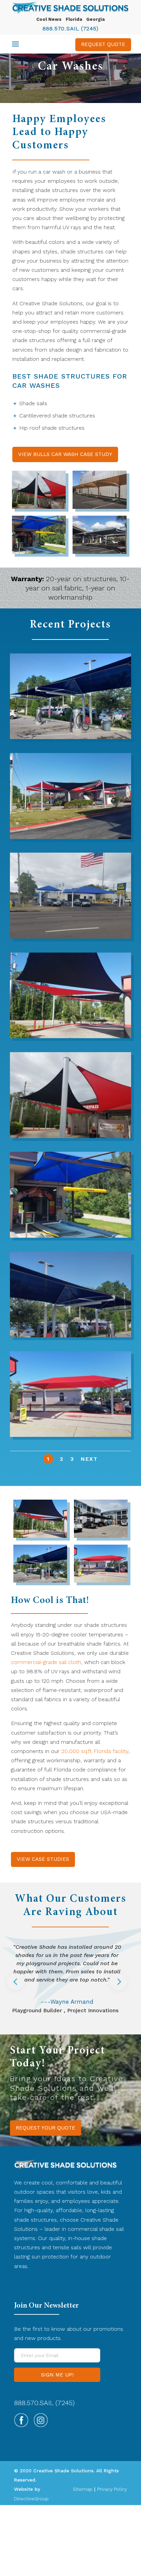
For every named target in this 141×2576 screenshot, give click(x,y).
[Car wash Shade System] (70, 737)
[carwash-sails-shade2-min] (39, 507)
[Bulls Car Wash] (70, 837)
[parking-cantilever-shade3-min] (100, 552)
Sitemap (83, 2489)
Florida (74, 19)
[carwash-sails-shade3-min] (70, 1036)
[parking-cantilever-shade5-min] (100, 507)
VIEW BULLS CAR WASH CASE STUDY (65, 454)
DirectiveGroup (31, 2499)
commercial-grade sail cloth (46, 1662)
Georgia (95, 19)
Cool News (49, 19)
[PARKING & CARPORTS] (101, 1536)
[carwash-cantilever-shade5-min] (70, 1435)
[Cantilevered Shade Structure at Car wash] (70, 1335)
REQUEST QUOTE (103, 44)
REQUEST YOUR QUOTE (46, 2128)
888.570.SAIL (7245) (70, 28)
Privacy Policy (112, 2489)
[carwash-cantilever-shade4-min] (39, 552)
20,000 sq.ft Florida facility (95, 1751)
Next (89, 1459)
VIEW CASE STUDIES (43, 1859)
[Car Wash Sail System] (70, 937)
